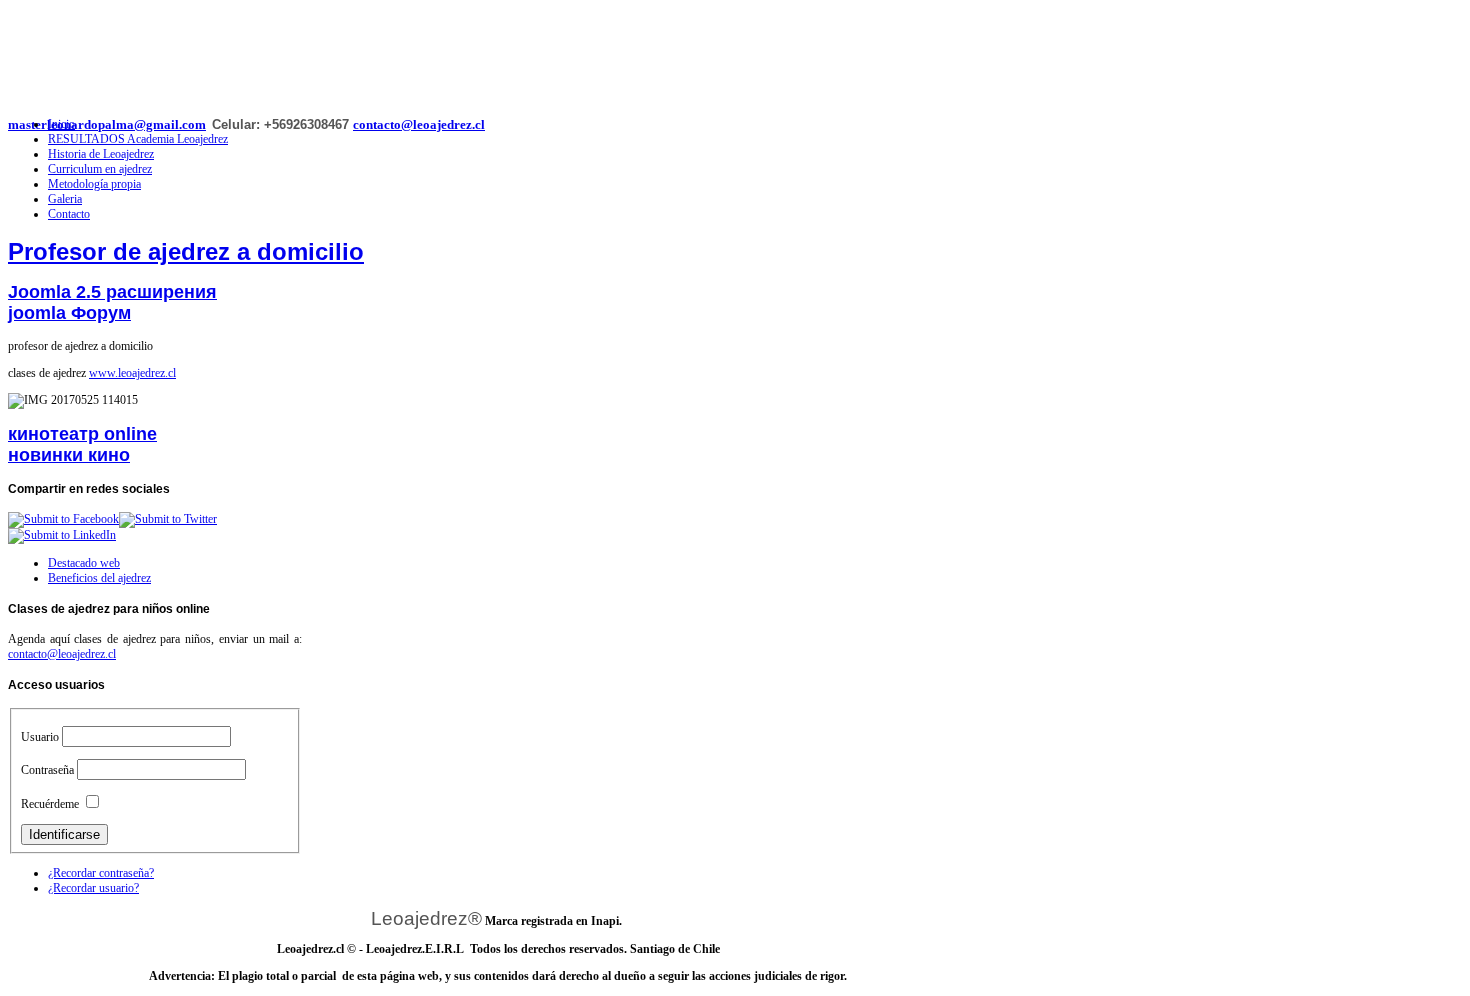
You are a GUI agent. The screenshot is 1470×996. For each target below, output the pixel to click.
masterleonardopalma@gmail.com (107, 124)
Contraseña (47, 770)
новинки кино (69, 455)
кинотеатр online (82, 434)
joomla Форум (69, 313)
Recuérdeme (50, 804)
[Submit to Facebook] (63, 519)
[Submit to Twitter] (168, 519)
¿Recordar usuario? (93, 888)
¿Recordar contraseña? (101, 873)
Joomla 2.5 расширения (112, 292)
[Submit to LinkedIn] (62, 535)
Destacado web (84, 563)
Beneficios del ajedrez (99, 578)
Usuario (40, 737)
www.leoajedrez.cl (132, 373)
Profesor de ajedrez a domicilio (186, 251)
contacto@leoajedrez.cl (419, 124)
